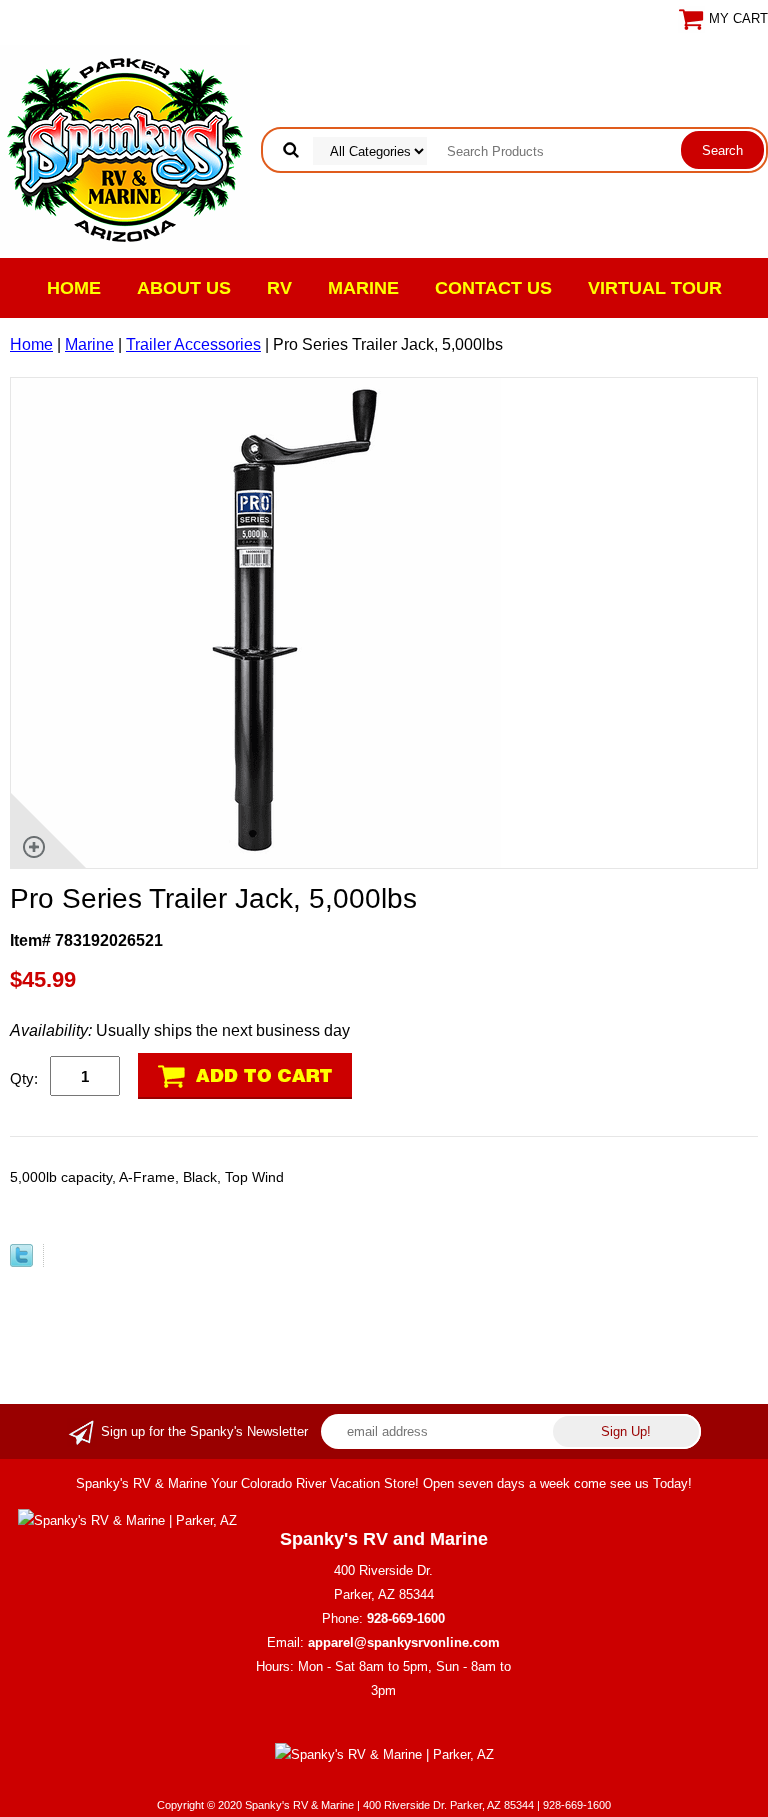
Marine (363, 288)
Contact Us (493, 288)
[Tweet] (21, 1261)
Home (74, 288)
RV (279, 288)
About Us (184, 288)
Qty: (24, 1078)
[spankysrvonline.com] (125, 148)
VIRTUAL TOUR (655, 288)
